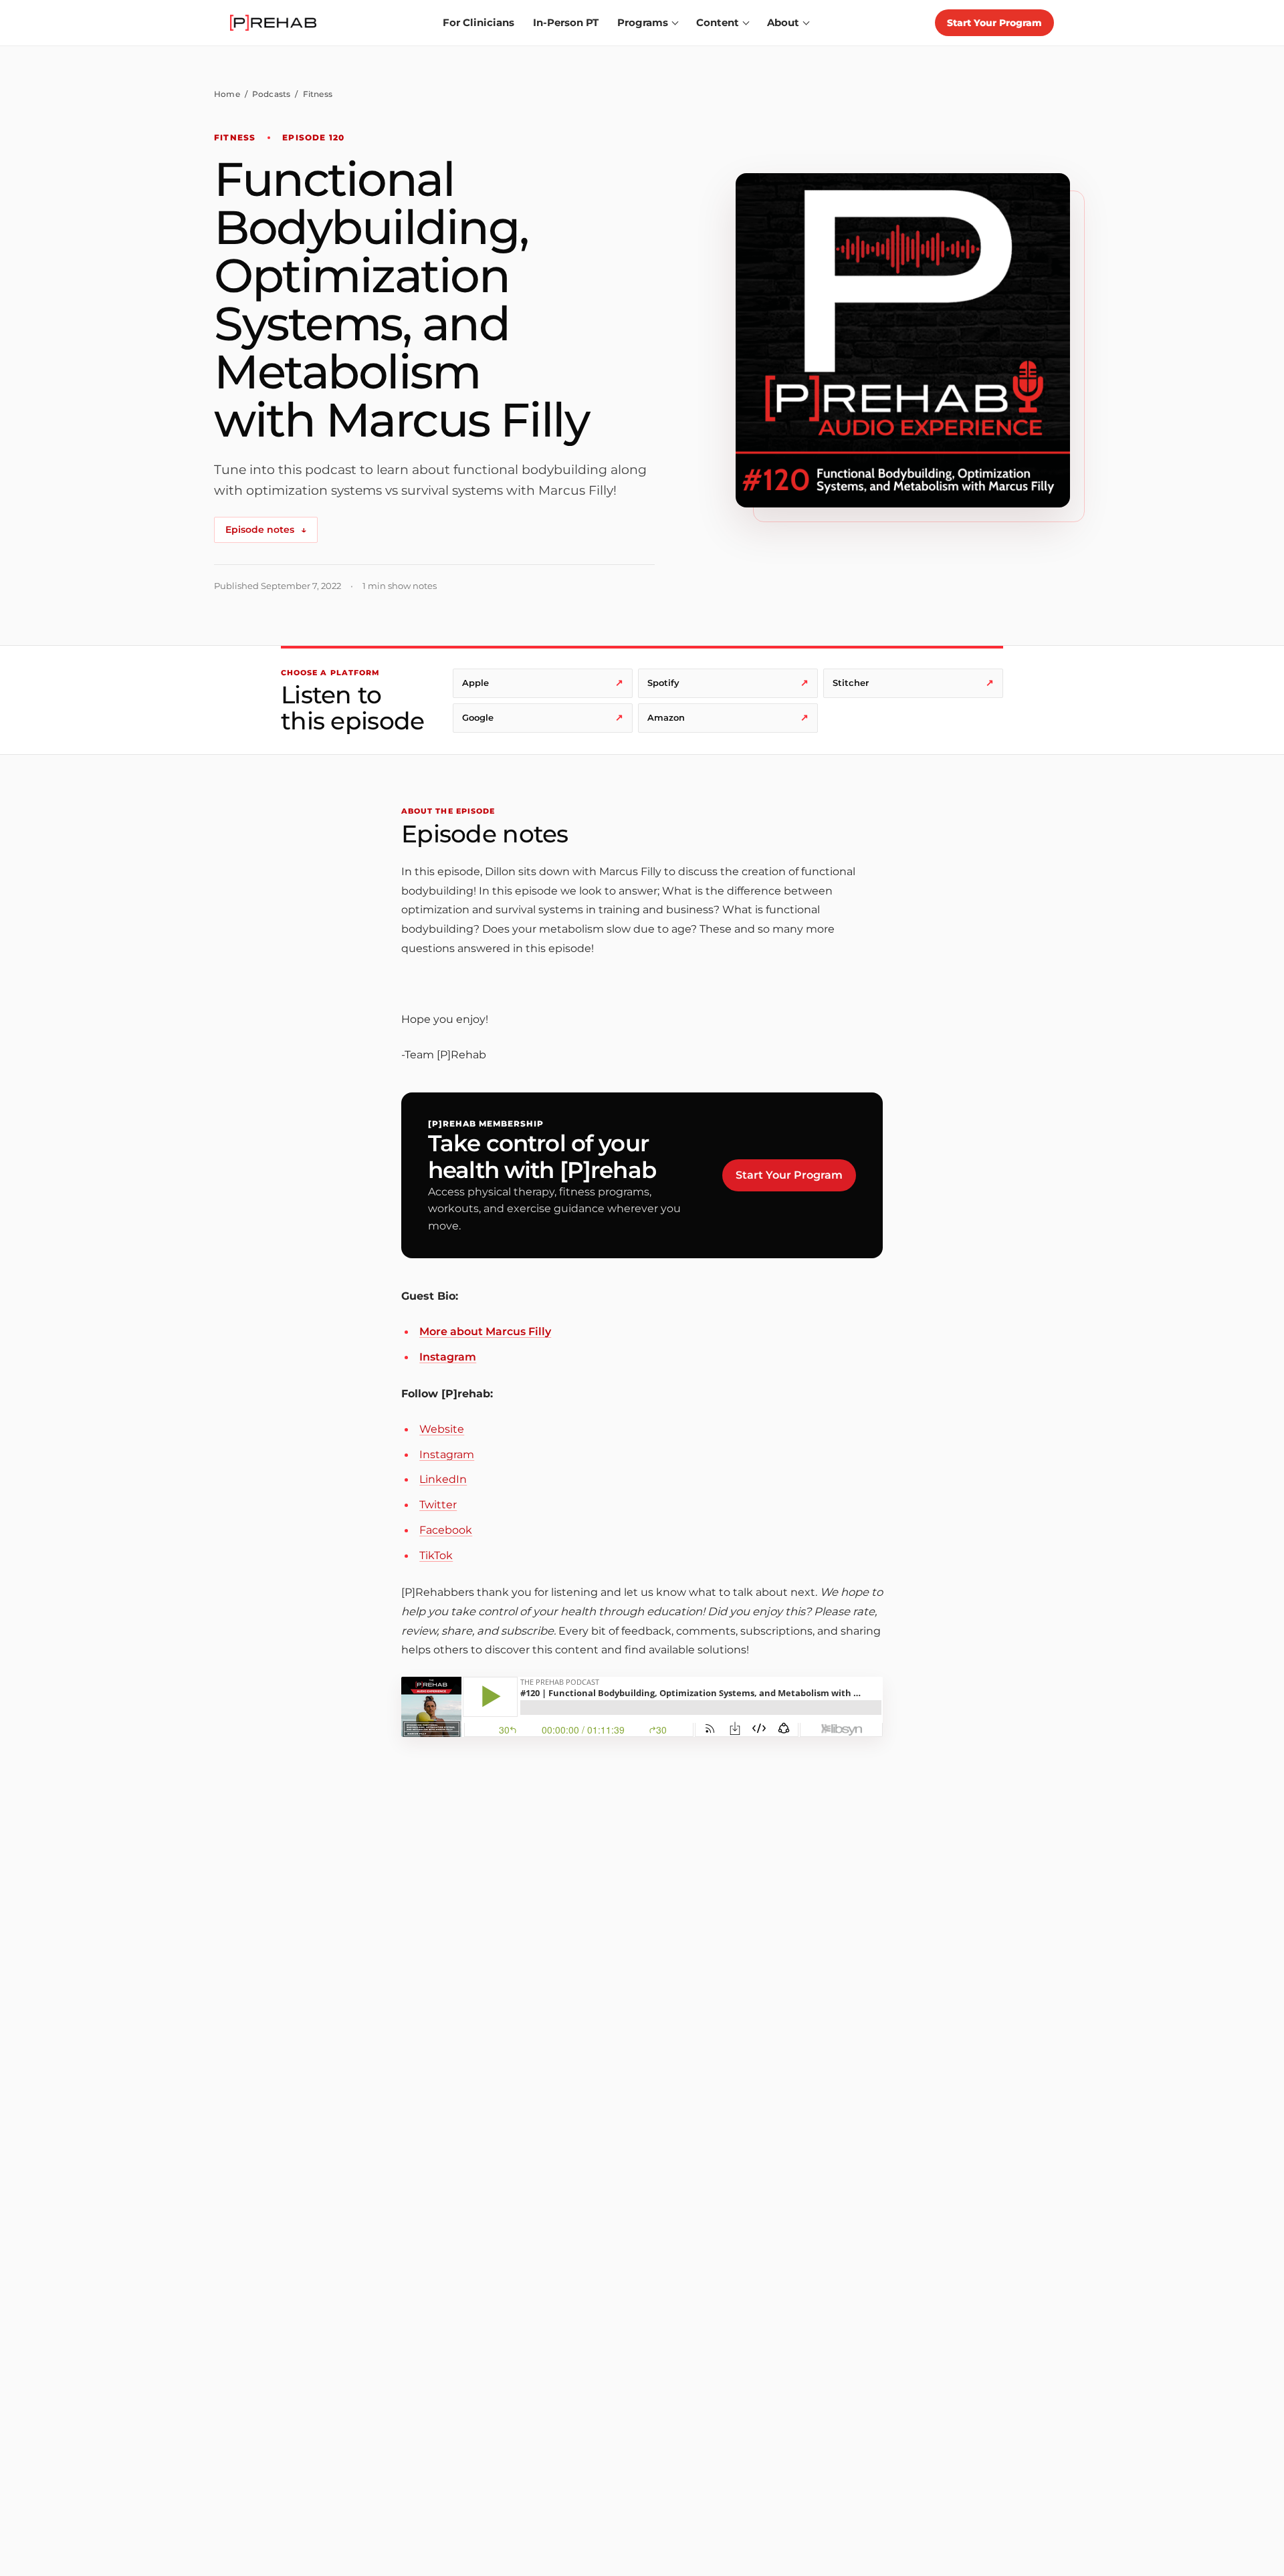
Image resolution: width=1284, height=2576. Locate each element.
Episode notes (266, 530)
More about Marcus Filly (485, 1331)
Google (543, 717)
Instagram (448, 1357)
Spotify (728, 683)
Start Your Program (994, 23)
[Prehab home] (273, 23)
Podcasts (272, 94)
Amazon (728, 717)
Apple (543, 683)
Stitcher (913, 683)
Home (227, 94)
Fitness (318, 94)
